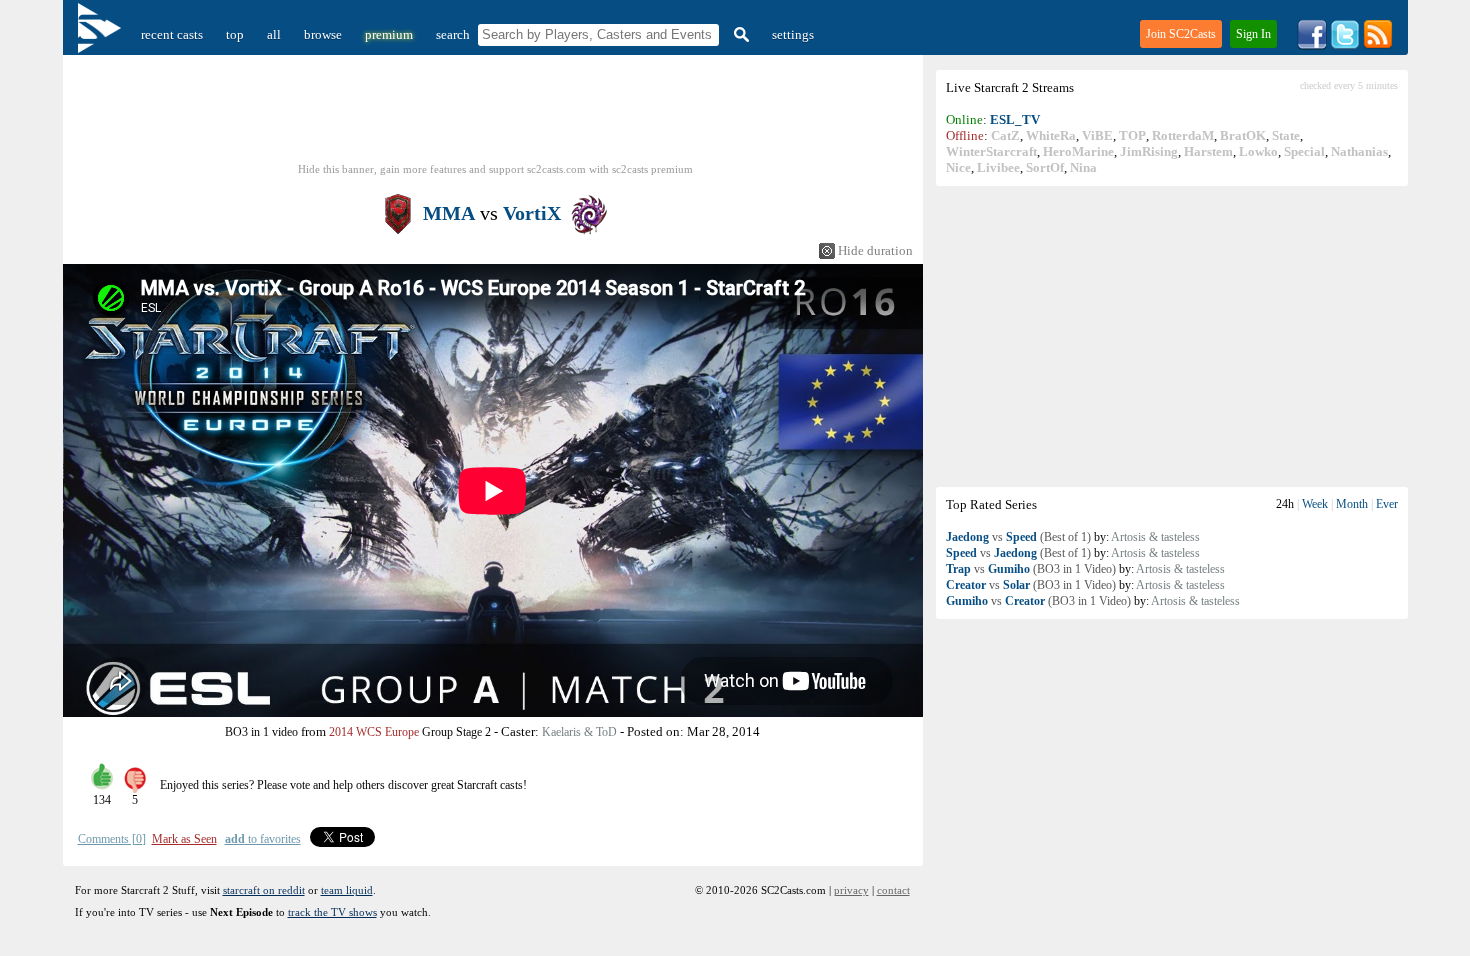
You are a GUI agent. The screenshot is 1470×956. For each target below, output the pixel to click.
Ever (1387, 504)
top (235, 34)
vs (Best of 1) (1018, 537)
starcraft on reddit (264, 890)
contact (893, 890)
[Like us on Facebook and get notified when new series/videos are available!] (1312, 45)
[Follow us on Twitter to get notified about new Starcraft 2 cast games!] (1345, 45)
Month (1352, 504)
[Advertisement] (1172, 336)
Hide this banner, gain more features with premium (495, 169)
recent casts (172, 34)
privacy (851, 890)
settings (793, 34)
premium (389, 34)
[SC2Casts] (102, 34)
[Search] (739, 34)
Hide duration (875, 250)
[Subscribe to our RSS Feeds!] (1378, 45)
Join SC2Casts (1181, 34)
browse (323, 34)
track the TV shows (332, 912)
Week (1315, 504)
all (274, 34)
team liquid (347, 890)
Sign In (1253, 34)
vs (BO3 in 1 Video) (1031, 569)
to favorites (263, 839)
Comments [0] (112, 839)
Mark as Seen (184, 839)
